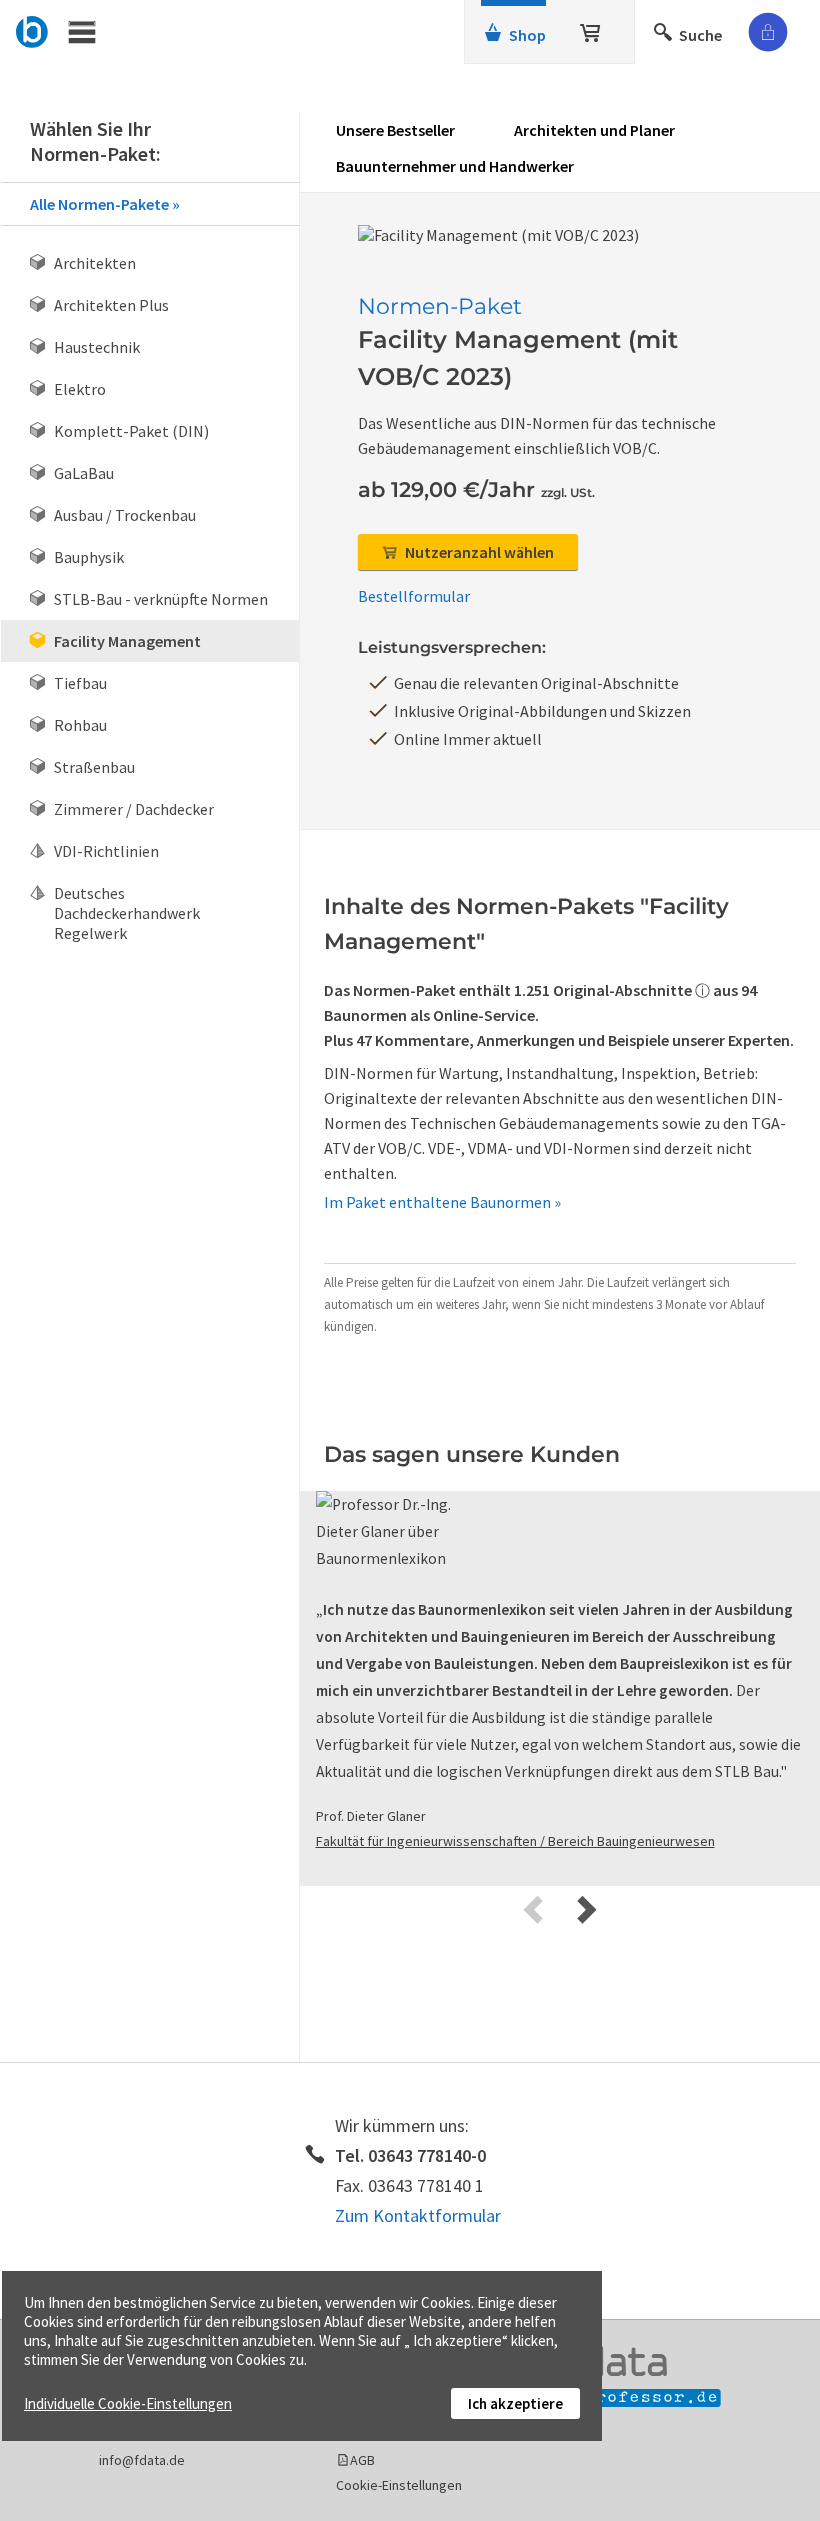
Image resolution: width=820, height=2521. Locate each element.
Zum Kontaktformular (418, 2215)
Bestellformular (414, 596)
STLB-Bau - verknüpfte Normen (161, 599)
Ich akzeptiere (515, 2403)
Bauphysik (89, 557)
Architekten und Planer (594, 130)
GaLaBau (84, 473)
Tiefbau (80, 683)
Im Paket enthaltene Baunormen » (442, 1202)
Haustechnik (97, 347)
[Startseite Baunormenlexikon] (32, 29)
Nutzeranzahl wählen (478, 552)
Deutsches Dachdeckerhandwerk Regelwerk (127, 913)
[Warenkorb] (592, 29)
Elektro (80, 389)
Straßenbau (94, 767)
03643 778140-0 (427, 2155)
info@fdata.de (142, 2460)
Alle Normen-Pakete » (105, 204)
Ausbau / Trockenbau (125, 515)
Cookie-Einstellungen (399, 2485)
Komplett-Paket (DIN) (131, 431)
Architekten (95, 263)
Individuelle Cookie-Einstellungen (128, 2403)
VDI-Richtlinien (106, 851)
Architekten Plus (111, 305)
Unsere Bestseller (395, 130)
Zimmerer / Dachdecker (134, 809)
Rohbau (80, 725)
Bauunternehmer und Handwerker (455, 166)
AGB (362, 2460)
